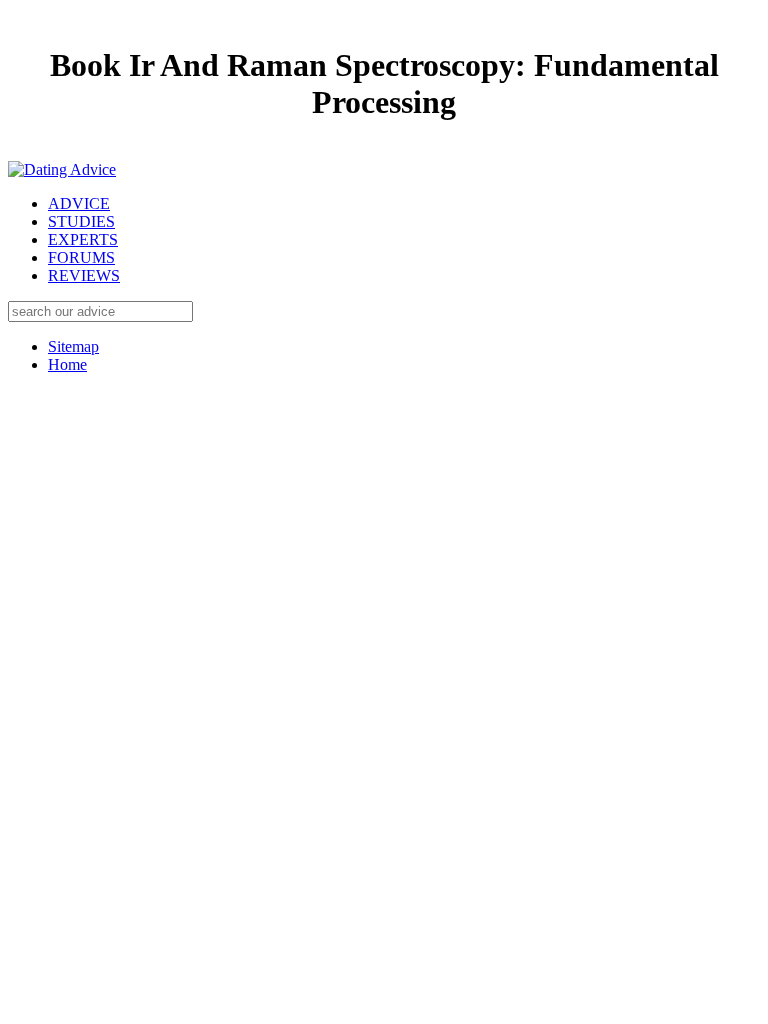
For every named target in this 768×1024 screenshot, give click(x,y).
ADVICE (79, 203)
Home (67, 364)
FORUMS (81, 257)
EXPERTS (83, 239)
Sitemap (73, 346)
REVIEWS (84, 275)
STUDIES (81, 221)
